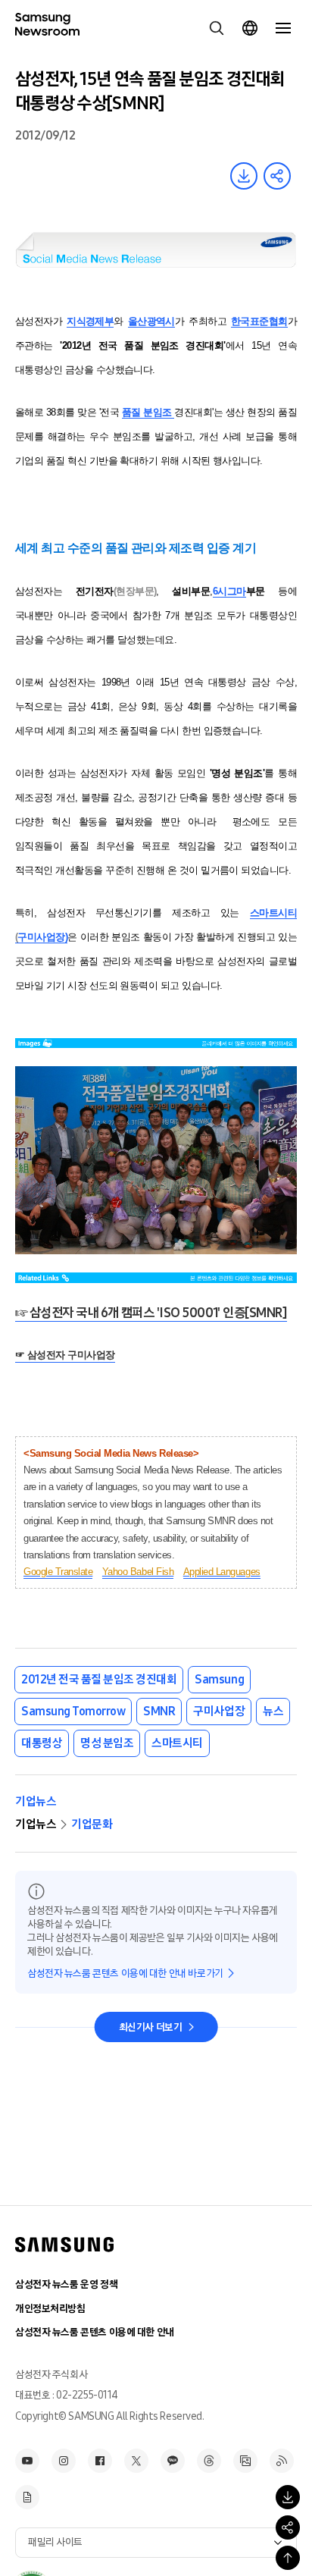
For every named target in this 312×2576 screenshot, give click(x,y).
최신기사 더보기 (151, 2027)
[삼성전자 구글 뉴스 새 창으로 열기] (27, 2497)
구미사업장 (219, 1711)
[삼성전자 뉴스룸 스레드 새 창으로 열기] (209, 2461)
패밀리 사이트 (55, 2542)
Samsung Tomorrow (73, 1711)
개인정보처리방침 (50, 2309)
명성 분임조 (107, 1743)
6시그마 (229, 591)
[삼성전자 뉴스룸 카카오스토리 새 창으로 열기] (173, 2461)
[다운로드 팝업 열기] (288, 2497)
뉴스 (273, 1711)
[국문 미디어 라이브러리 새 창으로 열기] (245, 2461)
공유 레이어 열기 (277, 176)
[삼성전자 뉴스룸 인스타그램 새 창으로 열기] (64, 2461)
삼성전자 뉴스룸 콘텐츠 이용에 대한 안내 (95, 2332)
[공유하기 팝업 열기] (288, 2527)
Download (244, 176)
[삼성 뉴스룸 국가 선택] (250, 28)
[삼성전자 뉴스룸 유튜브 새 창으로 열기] (27, 2461)
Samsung (219, 1679)
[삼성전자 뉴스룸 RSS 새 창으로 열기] (282, 2461)
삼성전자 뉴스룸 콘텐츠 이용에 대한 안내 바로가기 (125, 1974)
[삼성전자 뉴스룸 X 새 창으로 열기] (136, 2461)
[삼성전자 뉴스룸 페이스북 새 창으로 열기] (100, 2461)
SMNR (159, 1711)
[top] (288, 2558)
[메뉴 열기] (283, 28)
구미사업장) (42, 937)
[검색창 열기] (217, 28)
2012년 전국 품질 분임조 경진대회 (99, 1679)
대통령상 (42, 1743)
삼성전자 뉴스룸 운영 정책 (66, 2284)
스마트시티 (273, 913)
